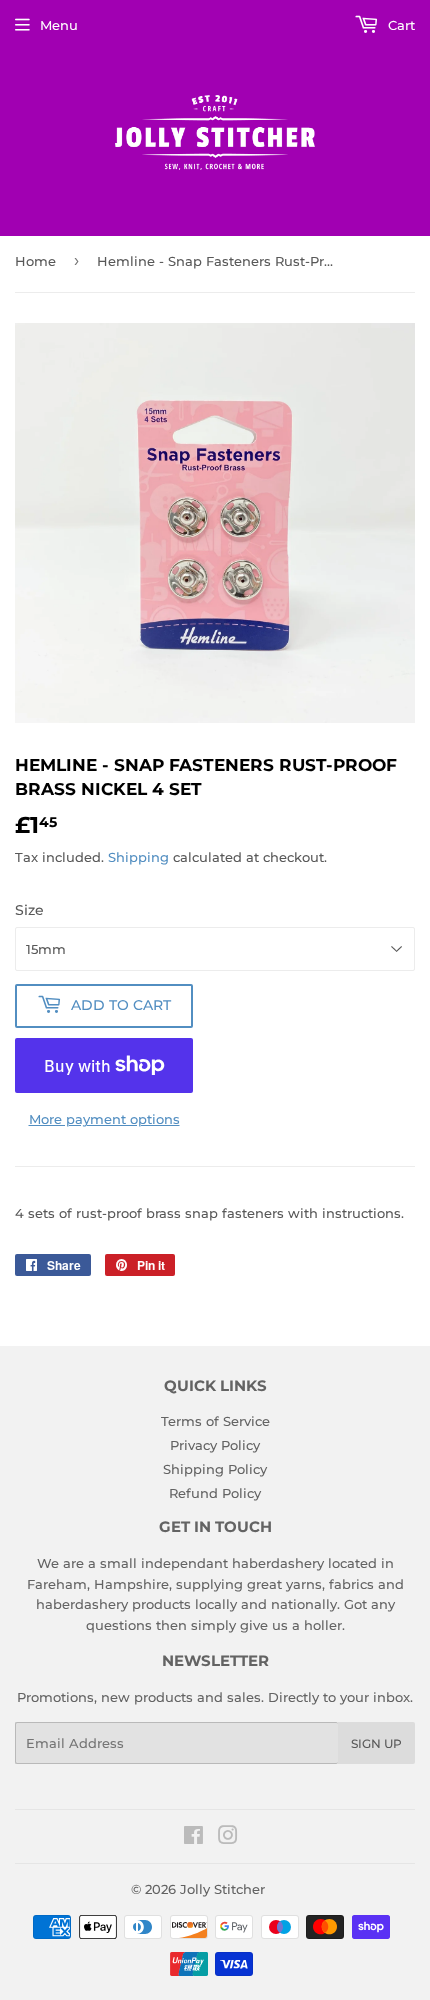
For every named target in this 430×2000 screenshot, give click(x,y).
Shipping (138, 857)
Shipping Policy (215, 1469)
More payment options (104, 1119)
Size (29, 910)
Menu (59, 25)
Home (35, 261)
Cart (399, 25)
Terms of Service (215, 1421)
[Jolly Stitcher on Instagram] (228, 1838)
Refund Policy (215, 1493)
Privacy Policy (215, 1445)
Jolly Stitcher (222, 1889)
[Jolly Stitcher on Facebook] (193, 1838)
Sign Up (376, 1743)
